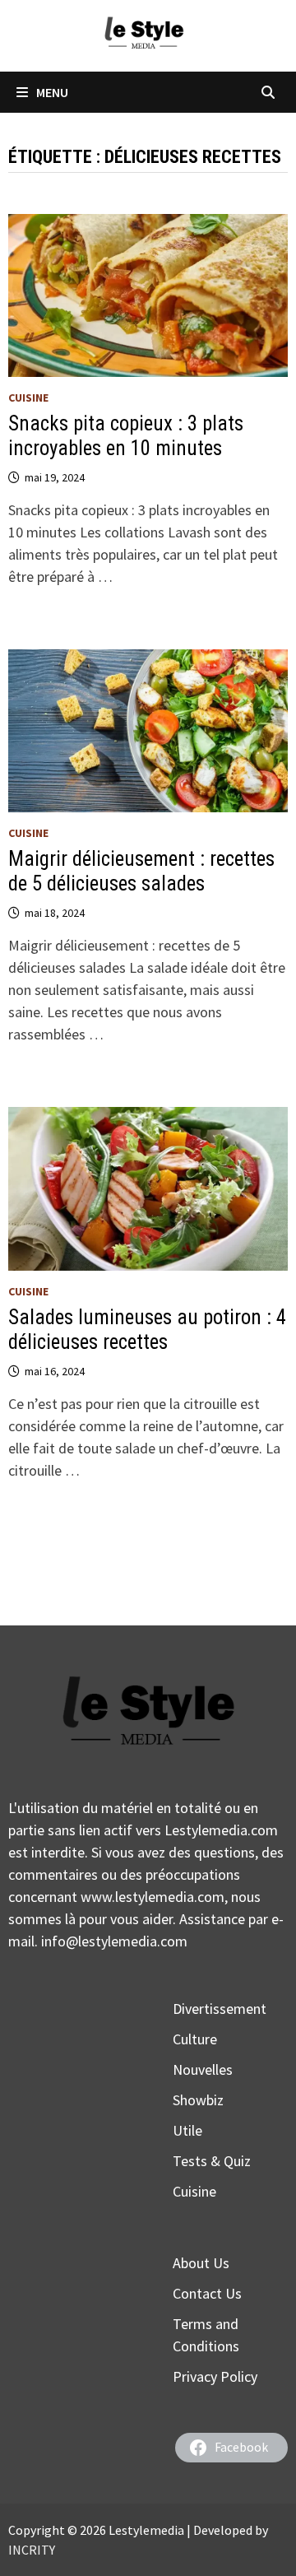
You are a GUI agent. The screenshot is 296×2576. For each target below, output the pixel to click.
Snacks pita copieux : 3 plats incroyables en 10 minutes (126, 436)
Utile (187, 2130)
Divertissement (220, 2009)
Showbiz (198, 2100)
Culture (195, 2039)
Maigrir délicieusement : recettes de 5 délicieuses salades (141, 871)
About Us (201, 2263)
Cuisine (28, 398)
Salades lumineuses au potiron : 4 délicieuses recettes (147, 1330)
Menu (52, 92)
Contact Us (207, 2293)
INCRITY (32, 2550)
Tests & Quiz (212, 2161)
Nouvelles (203, 2069)
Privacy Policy (215, 2376)
